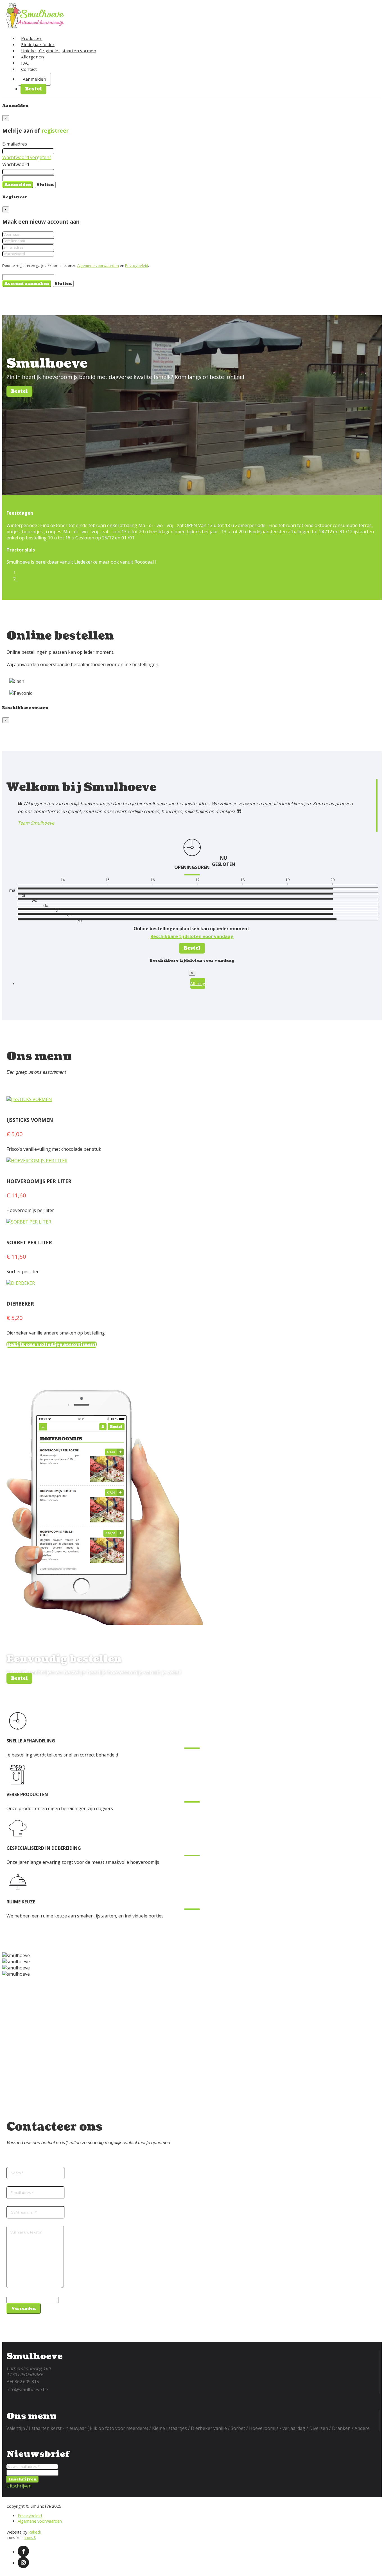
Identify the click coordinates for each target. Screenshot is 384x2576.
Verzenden (24, 2308)
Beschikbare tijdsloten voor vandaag (192, 936)
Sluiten (45, 185)
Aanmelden (34, 79)
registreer (55, 130)
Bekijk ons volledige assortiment (52, 1345)
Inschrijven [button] (23, 2479)
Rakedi (35, 2532)
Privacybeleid (137, 265)
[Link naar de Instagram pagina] (23, 2563)
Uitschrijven (19, 2486)
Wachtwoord (16, 164)
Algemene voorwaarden (98, 265)
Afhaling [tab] (198, 983)
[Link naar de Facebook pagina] (23, 2551)
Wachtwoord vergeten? (27, 157)
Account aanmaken (27, 284)
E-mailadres (15, 144)
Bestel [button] (33, 89)
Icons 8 (30, 2538)
